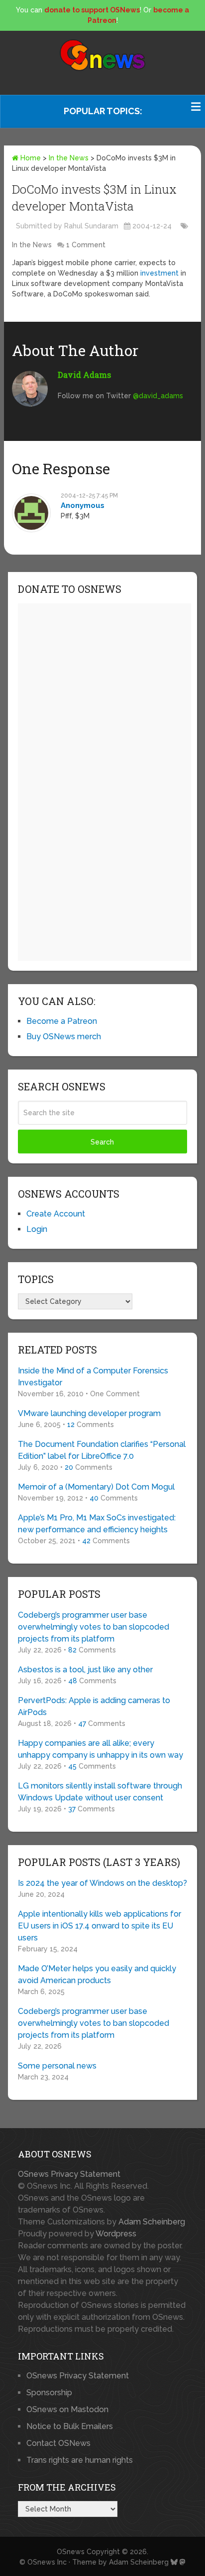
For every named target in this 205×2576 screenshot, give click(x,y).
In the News (69, 158)
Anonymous (83, 505)
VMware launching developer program (89, 1413)
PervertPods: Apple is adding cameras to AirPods (94, 1706)
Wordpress (116, 2234)
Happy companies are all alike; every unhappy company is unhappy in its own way (101, 1749)
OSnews (71, 2552)
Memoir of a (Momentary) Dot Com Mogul (96, 1487)
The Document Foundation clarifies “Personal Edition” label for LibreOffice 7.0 (102, 1450)
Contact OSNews (58, 2443)
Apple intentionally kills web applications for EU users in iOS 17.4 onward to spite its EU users (100, 1926)
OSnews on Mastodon (67, 2409)
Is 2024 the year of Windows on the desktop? (102, 1883)
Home (30, 158)
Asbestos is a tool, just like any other (85, 1670)
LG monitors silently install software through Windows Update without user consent (100, 1792)
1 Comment (86, 245)
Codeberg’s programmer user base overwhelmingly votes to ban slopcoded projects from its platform (94, 1627)
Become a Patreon (62, 1021)
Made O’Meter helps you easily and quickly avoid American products (97, 1974)
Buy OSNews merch (64, 1037)
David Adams (84, 375)
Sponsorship (49, 2393)
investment (159, 273)
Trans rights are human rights (80, 2460)
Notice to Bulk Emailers (70, 2426)
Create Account (56, 1214)
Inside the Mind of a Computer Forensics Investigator (93, 1377)
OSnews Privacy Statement (69, 2174)
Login (37, 1229)
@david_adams (158, 396)
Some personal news (57, 2066)
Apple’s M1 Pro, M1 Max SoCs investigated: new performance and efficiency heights (97, 1524)
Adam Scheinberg (152, 2222)
